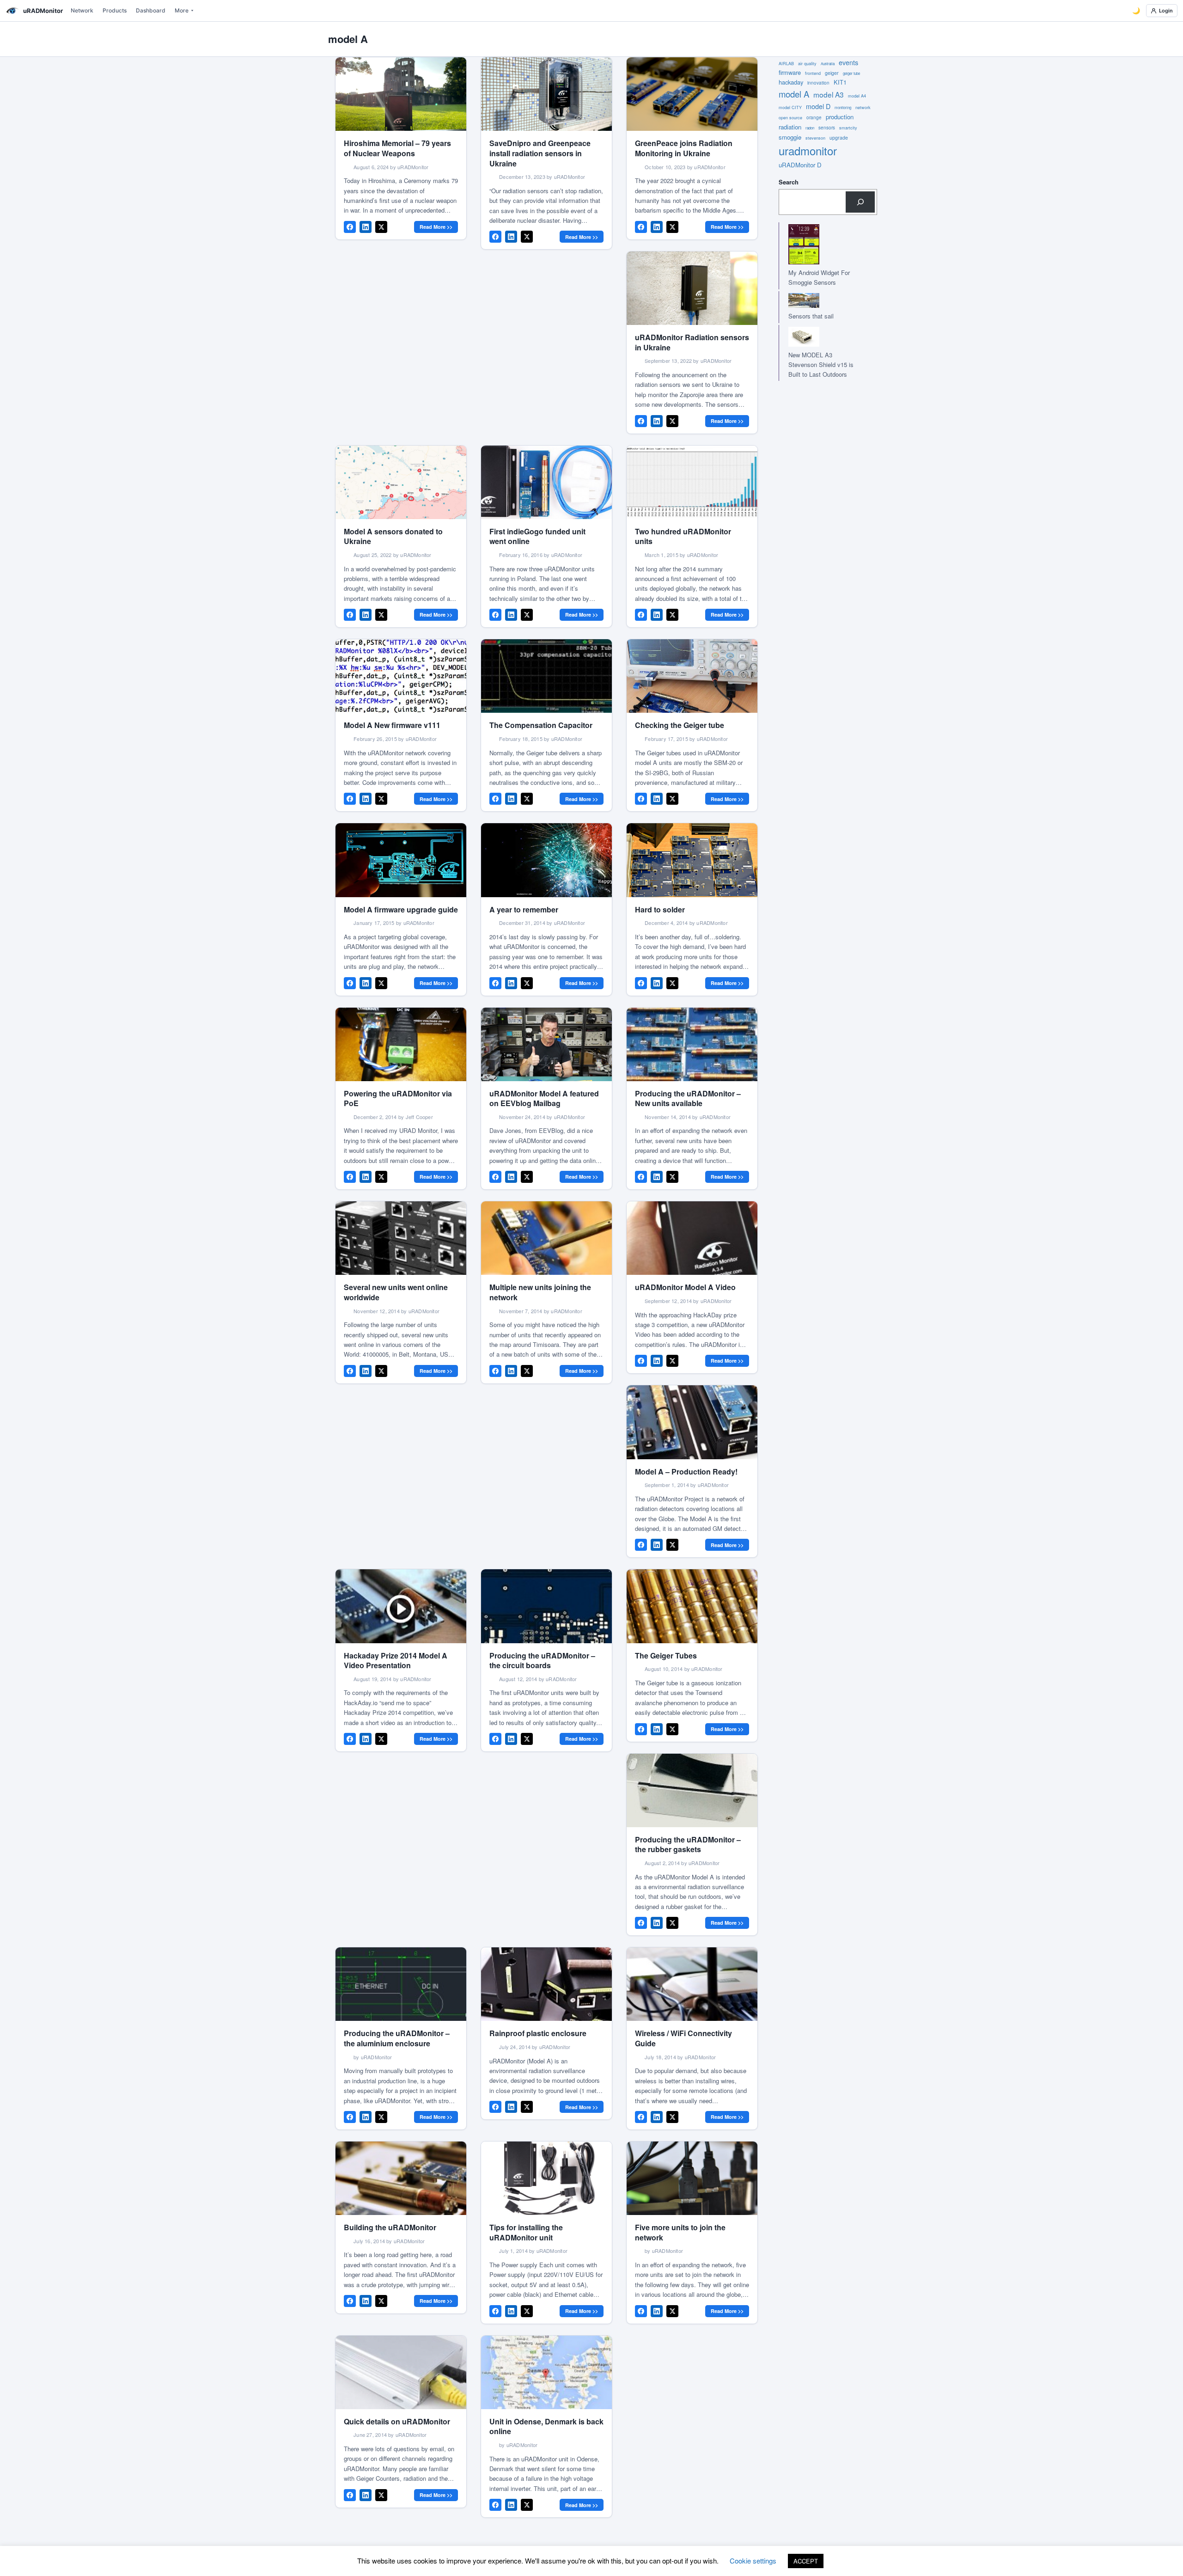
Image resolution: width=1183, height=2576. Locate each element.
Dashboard (151, 10)
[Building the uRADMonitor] (401, 2178)
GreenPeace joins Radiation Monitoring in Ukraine (684, 148)
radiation (790, 127)
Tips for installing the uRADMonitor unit (526, 2232)
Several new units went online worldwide (396, 1292)
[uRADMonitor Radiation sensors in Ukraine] (692, 288)
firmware (790, 72)
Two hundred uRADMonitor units (683, 536)
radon (810, 128)
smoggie (790, 137)
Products (115, 10)
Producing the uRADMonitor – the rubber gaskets (688, 1845)
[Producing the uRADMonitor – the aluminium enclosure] (401, 1984)
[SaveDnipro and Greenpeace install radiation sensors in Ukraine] (546, 94)
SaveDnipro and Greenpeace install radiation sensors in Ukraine (540, 153)
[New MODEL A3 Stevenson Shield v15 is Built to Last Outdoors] (819, 337)
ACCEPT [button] (806, 2561)
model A (794, 94)
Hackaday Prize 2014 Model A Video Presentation (396, 1661)
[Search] (860, 202)
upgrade (839, 138)
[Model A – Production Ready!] (692, 1422)
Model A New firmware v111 (392, 725)
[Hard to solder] (692, 860)
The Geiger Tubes (666, 1655)
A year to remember (524, 909)
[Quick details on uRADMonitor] (401, 2372)
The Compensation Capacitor (541, 725)
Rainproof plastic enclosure (538, 2033)
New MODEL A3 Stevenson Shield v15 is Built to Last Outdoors (821, 364)
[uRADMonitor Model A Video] (692, 1238)
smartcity (848, 128)
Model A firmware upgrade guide (401, 909)
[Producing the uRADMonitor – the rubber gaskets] (692, 1790)
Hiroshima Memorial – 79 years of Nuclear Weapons (397, 148)
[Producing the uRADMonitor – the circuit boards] (546, 1606)
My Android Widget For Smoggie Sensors (819, 277)
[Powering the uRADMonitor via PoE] (401, 1044)
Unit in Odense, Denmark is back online (546, 2426)
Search (789, 182)
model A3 (829, 94)
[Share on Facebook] (350, 227)
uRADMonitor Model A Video (685, 1287)
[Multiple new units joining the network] (546, 1238)
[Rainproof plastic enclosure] (546, 1984)
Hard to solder (660, 909)
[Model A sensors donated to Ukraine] (401, 482)
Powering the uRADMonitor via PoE (398, 1098)
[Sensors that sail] (819, 301)
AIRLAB (786, 64)
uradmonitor (808, 150)
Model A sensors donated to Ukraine (393, 536)
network (863, 107)
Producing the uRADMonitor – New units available (688, 1098)
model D (818, 106)
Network (82, 10)
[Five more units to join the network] (692, 2178)
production (840, 117)
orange (814, 117)
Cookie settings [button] (753, 2561)
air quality (807, 64)
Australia (828, 64)
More (182, 10)
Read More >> (436, 227)
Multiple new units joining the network (540, 1292)
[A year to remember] (546, 860)
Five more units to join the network (680, 2232)
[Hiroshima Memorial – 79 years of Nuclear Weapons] (401, 94)
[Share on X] (381, 227)
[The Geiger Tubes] (692, 1606)
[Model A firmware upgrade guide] (401, 860)
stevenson (815, 138)
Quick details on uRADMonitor (397, 2421)
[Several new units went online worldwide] (401, 1238)
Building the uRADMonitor (390, 2227)
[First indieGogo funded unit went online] (546, 482)
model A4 (857, 96)
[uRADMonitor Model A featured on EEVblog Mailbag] (546, 1044)
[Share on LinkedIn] (366, 227)
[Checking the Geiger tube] (692, 676)
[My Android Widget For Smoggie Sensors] (819, 244)
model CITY (790, 107)
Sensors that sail (811, 316)
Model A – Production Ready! (686, 1472)
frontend (813, 73)
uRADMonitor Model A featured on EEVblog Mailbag (544, 1098)
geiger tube (851, 73)
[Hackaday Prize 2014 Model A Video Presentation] (401, 1606)
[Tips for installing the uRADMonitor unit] (546, 2178)
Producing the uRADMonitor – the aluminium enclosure (397, 2038)
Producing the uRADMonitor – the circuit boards (542, 1661)
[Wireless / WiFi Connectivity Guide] (692, 1984)
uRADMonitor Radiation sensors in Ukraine (692, 342)
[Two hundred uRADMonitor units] (692, 482)
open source (790, 118)
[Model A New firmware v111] (401, 676)
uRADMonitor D (800, 165)
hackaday (791, 82)
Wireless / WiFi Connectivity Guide (683, 2038)
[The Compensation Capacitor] (546, 676)
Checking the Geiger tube (680, 725)
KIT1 (840, 82)
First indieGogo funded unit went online (537, 536)
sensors (827, 128)
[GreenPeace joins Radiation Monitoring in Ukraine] (692, 94)
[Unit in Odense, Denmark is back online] (546, 2372)
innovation (818, 83)
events (848, 62)
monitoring (843, 107)
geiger (832, 73)
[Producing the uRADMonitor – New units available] (692, 1044)
